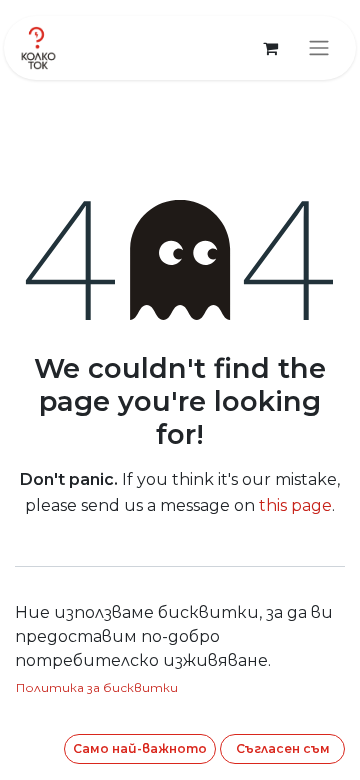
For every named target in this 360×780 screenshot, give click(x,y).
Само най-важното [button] (140, 748)
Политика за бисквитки (97, 687)
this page (295, 505)
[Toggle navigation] (319, 48)
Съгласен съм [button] (283, 748)
